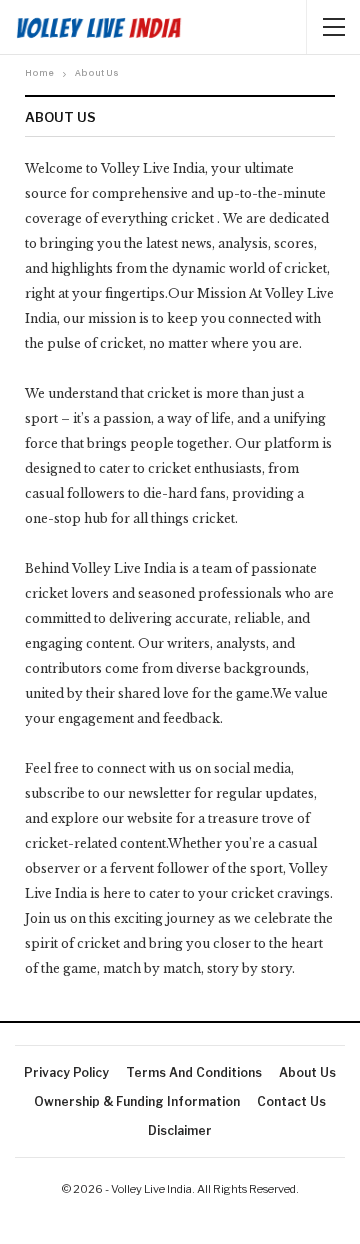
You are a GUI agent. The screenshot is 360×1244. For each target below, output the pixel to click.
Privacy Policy (66, 1072)
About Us (307, 1072)
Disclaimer (180, 1130)
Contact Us (291, 1101)
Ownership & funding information (137, 1101)
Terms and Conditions (194, 1072)
